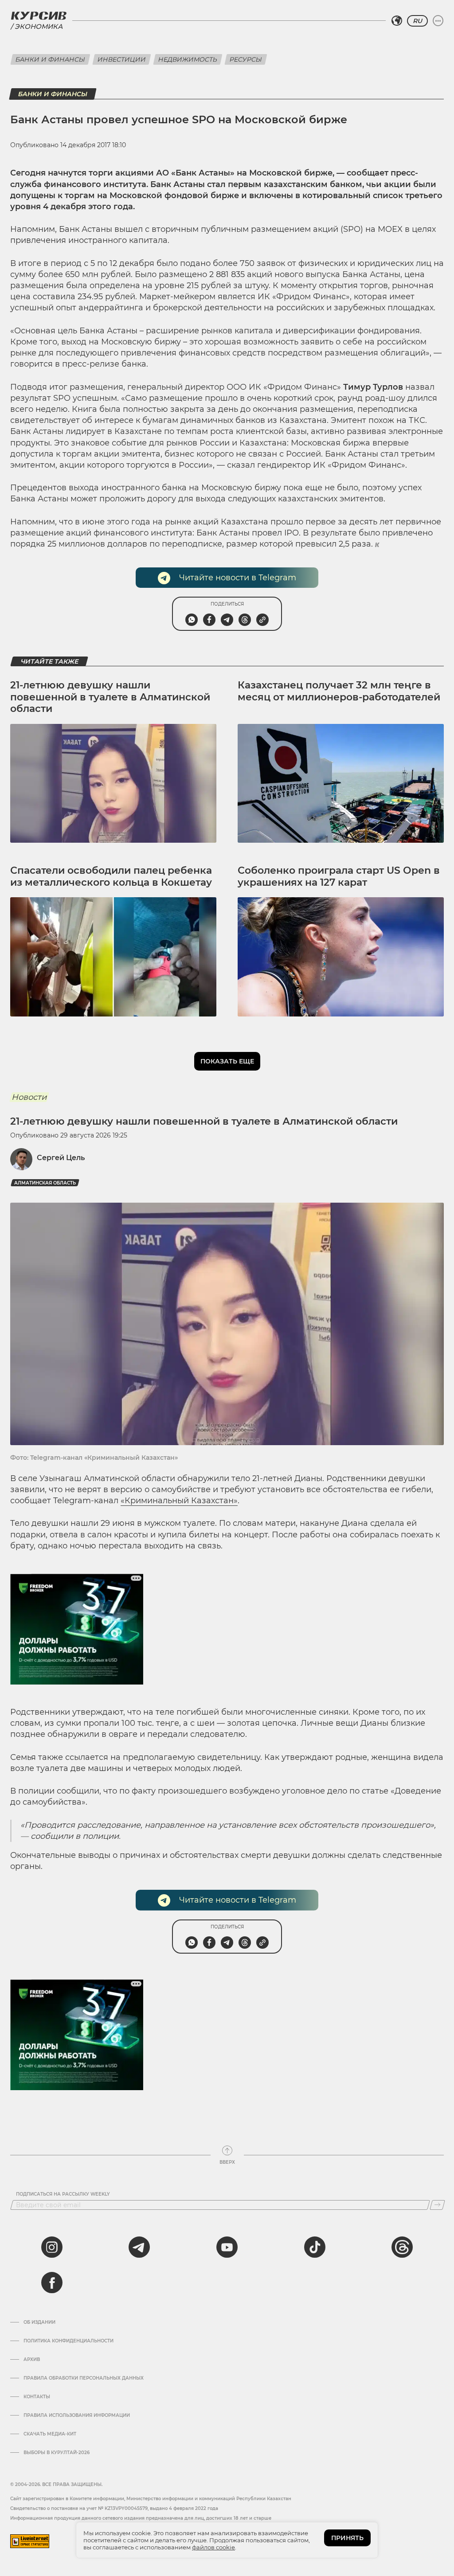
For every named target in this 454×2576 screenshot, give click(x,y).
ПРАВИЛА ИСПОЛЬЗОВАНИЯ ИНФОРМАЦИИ (77, 2416)
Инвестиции (122, 59)
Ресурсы (246, 59)
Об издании (39, 2322)
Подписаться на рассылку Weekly (63, 2194)
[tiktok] (315, 2247)
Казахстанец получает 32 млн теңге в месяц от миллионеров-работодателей (339, 691)
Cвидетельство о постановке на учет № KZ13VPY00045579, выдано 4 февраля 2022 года (114, 2508)
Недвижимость (188, 59)
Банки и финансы (50, 59)
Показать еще (227, 1061)
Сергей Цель (61, 1158)
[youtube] (227, 2247)
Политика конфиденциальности (68, 2341)
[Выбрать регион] (397, 21)
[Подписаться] (437, 2205)
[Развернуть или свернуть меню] (438, 21)
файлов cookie (213, 2547)
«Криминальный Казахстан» (179, 1501)
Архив (32, 2360)
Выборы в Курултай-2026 (57, 2453)
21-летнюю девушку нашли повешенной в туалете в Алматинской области (110, 697)
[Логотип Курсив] (39, 16)
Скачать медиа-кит (50, 2434)
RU (417, 21)
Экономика (39, 26)
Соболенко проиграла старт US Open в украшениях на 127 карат (339, 876)
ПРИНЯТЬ (347, 2538)
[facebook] (52, 2283)
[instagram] (52, 2247)
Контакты (37, 2397)
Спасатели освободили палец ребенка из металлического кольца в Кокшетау (111, 876)
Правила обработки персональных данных (84, 2378)
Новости (29, 1097)
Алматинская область (45, 1183)
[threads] (402, 2247)
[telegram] (139, 2247)
